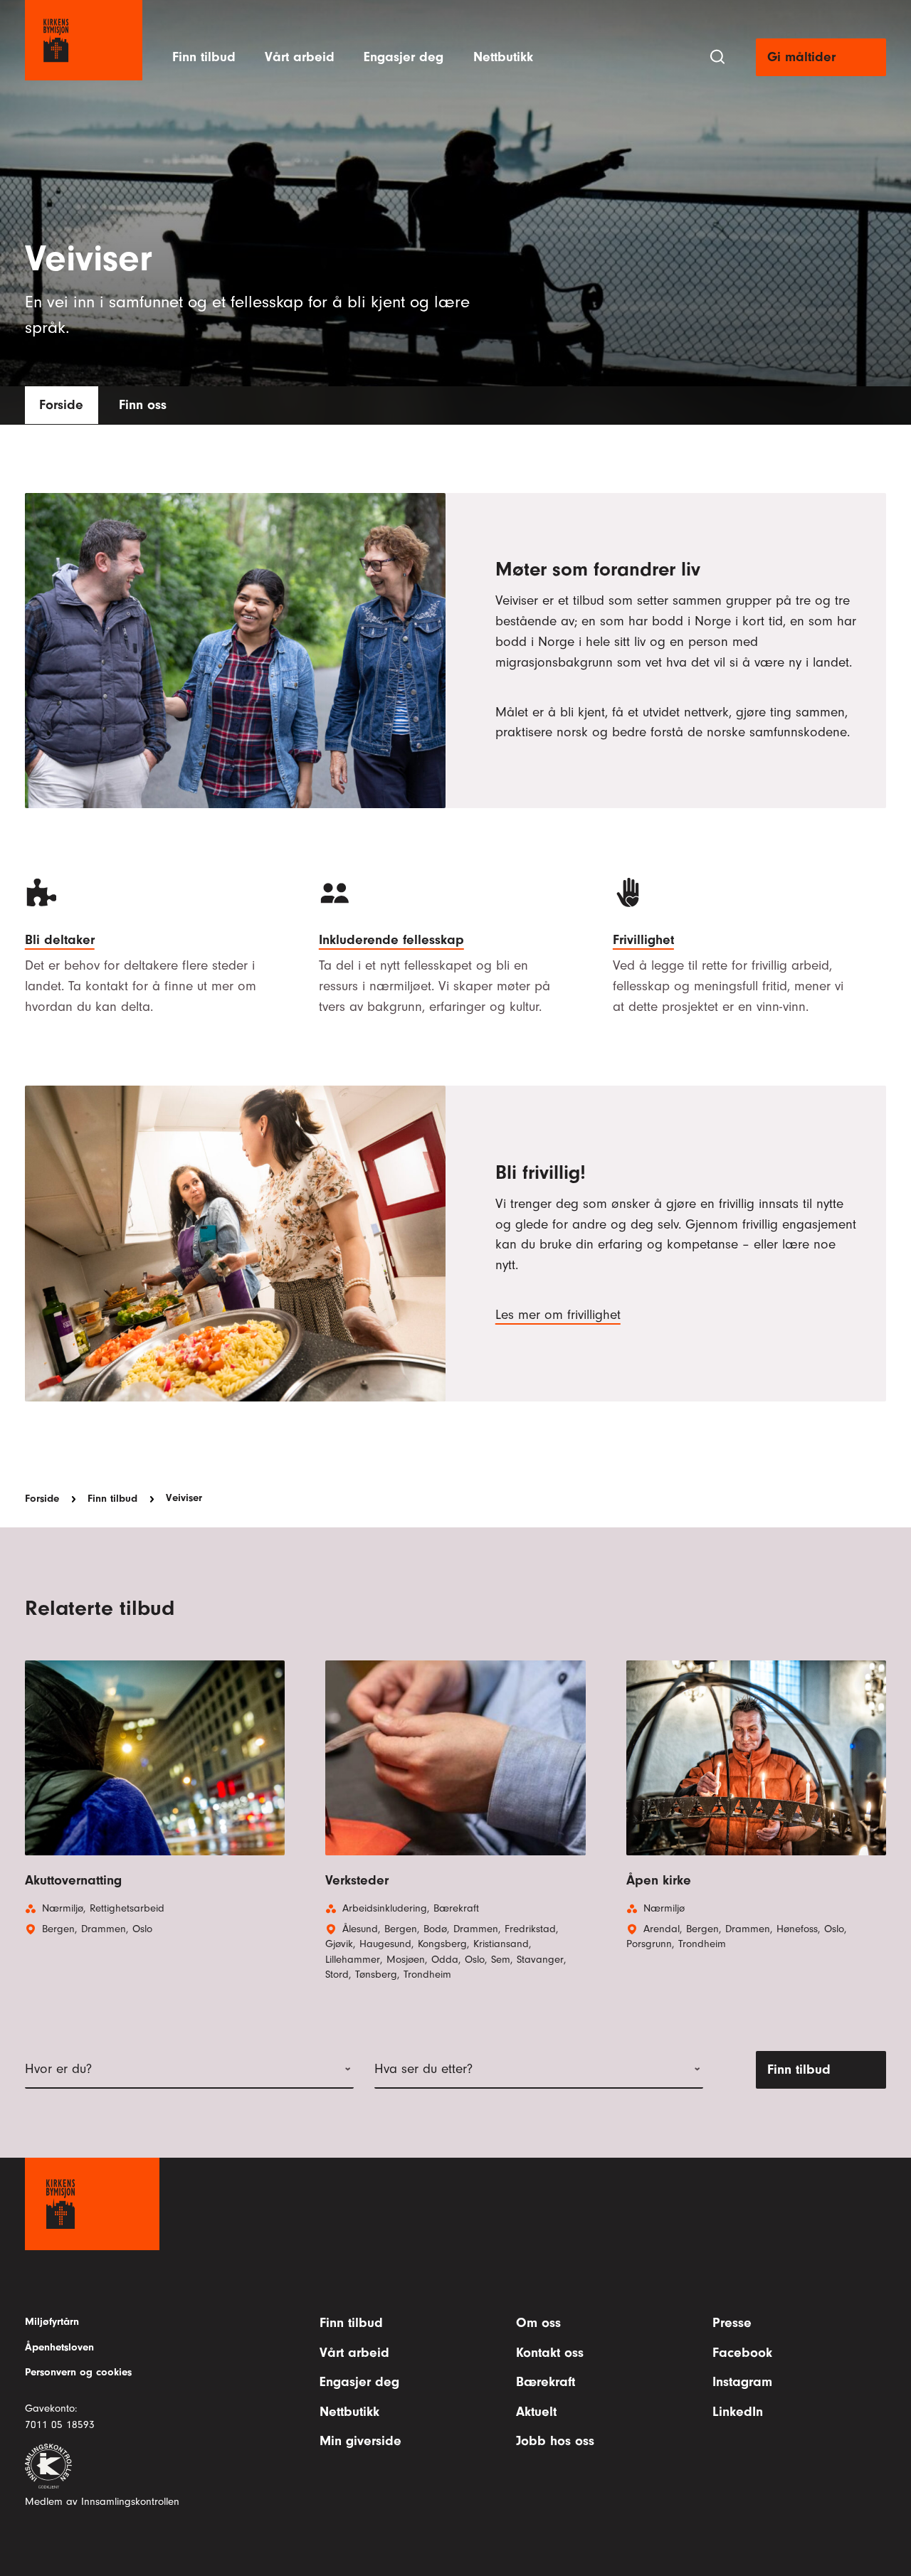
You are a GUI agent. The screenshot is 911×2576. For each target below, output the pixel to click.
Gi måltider (801, 57)
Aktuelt (536, 2412)
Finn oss (143, 405)
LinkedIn (738, 2412)
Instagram (742, 2382)
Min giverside (360, 2441)
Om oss (538, 2323)
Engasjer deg (404, 57)
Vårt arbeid (300, 57)
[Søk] (717, 57)
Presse (732, 2323)
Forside (61, 405)
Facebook (742, 2353)
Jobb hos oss (555, 2441)
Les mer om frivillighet (558, 1315)
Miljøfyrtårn (52, 2322)
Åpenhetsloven (59, 2347)
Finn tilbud (204, 57)
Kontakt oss (550, 2353)
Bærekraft (546, 2382)
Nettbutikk (503, 57)
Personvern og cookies (78, 2372)
